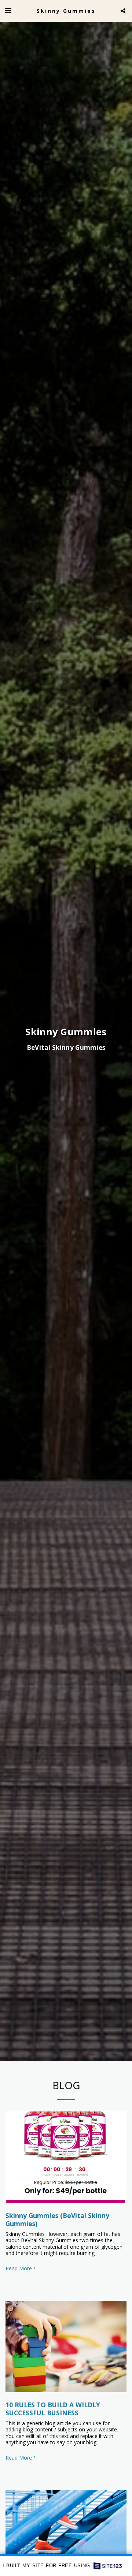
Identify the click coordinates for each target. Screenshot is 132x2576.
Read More (19, 2269)
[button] (8, 10)
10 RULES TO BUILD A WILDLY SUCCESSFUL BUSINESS (53, 2409)
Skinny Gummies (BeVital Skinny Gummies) (57, 2219)
